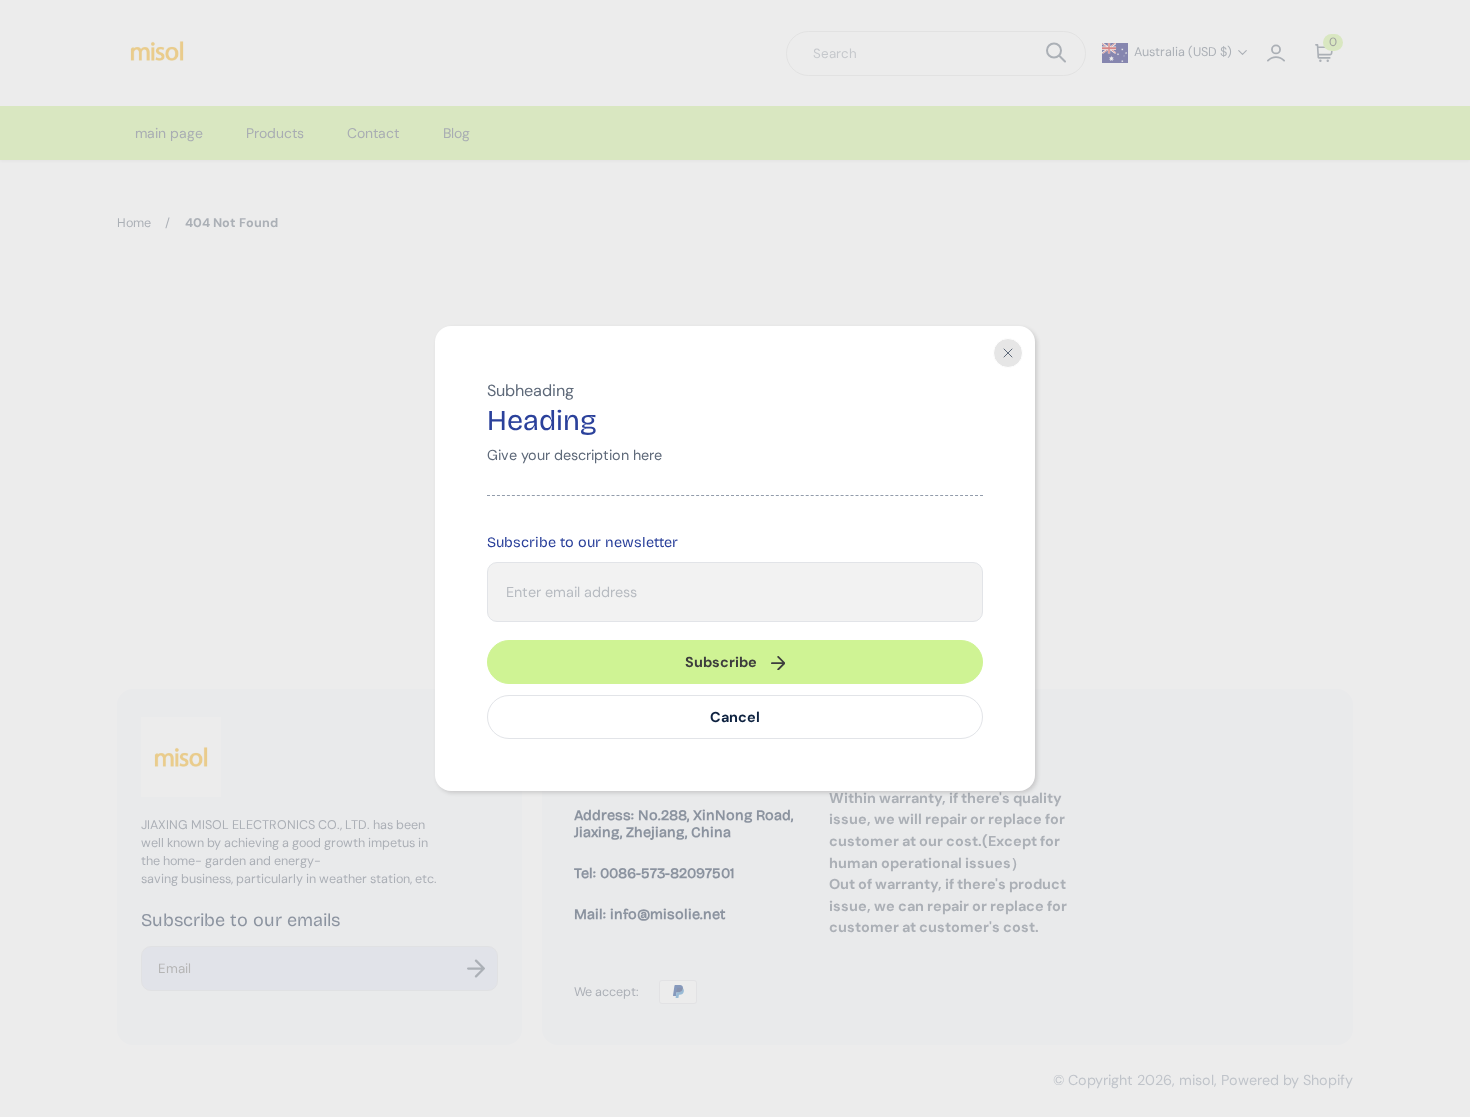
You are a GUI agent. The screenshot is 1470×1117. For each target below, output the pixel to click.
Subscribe (721, 662)
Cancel (735, 717)
